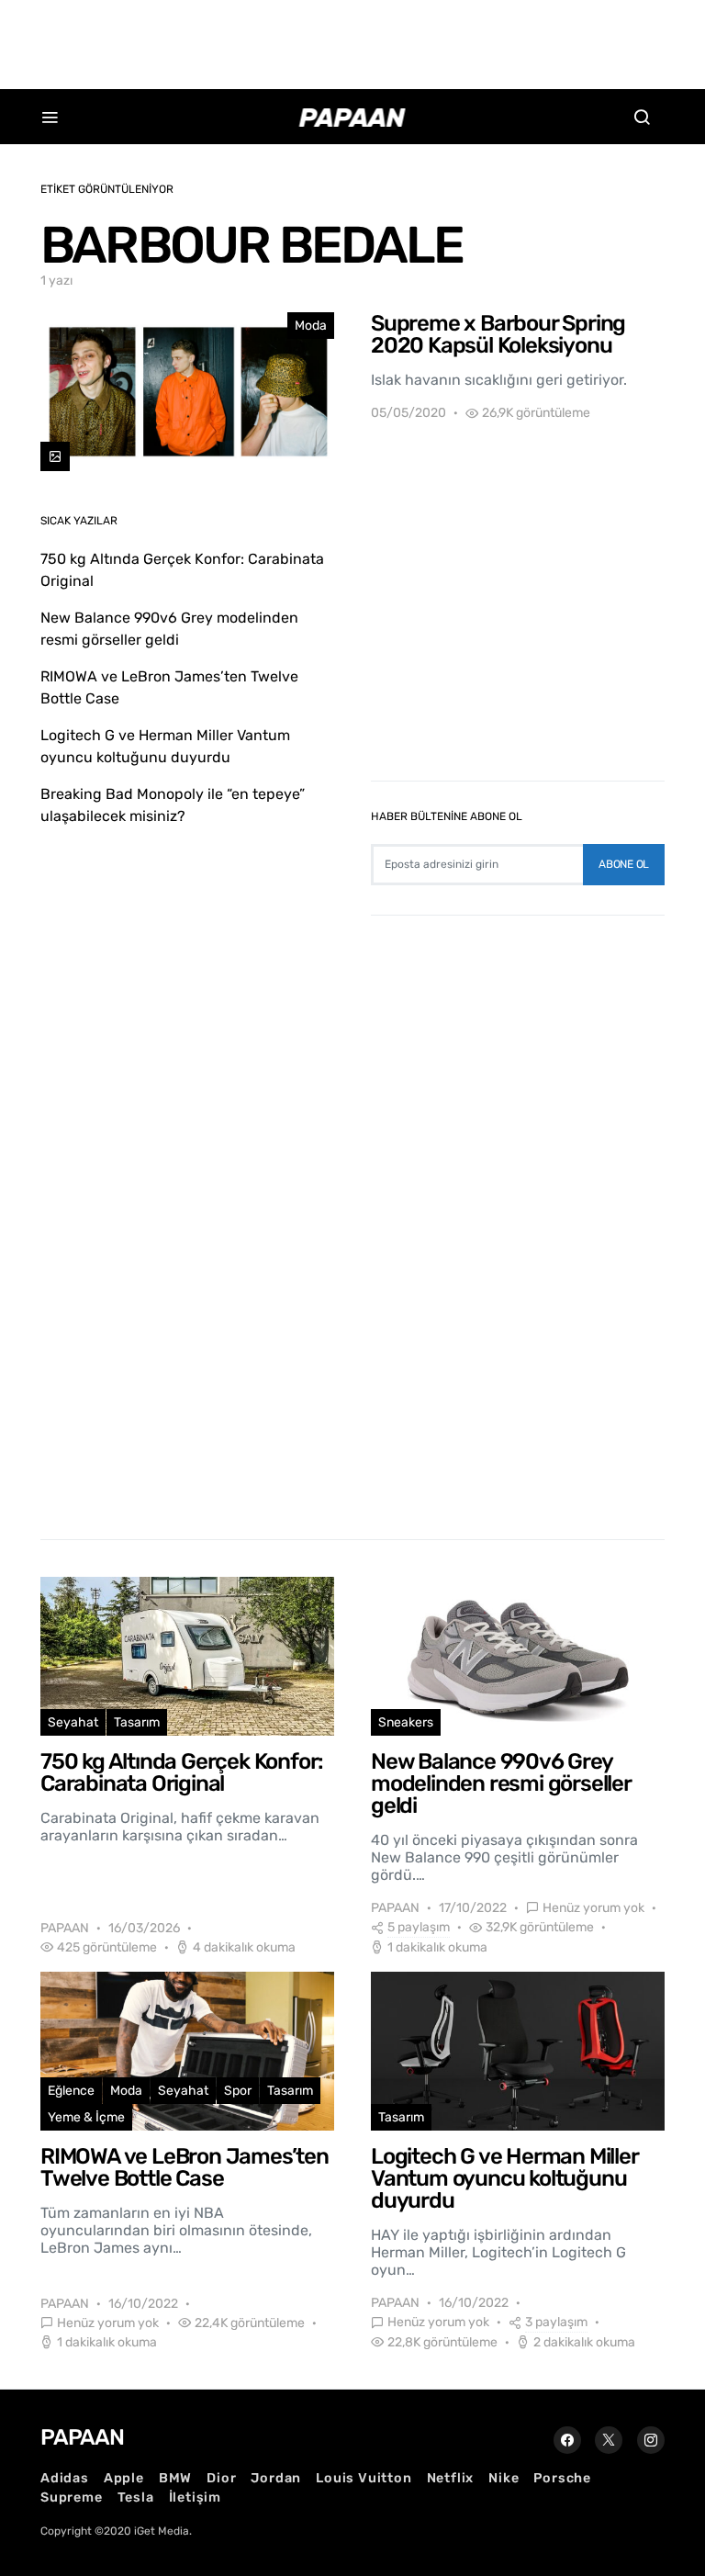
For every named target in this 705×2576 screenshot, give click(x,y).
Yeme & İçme (86, 2117)
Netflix (451, 2478)
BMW (175, 2478)
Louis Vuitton (364, 2478)
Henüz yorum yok (593, 1908)
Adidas (65, 2478)
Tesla (136, 2497)
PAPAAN (65, 1928)
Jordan (276, 2478)
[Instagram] (651, 2440)
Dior (221, 2478)
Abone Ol (624, 864)
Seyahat (73, 1722)
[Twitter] (609, 2440)
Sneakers (406, 1722)
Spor (238, 2091)
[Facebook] (567, 2440)
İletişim (195, 2497)
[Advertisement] (352, 41)
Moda (311, 326)
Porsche (562, 2478)
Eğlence (71, 2091)
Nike (504, 2478)
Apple (124, 2478)
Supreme (72, 2497)
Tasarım (137, 1722)
